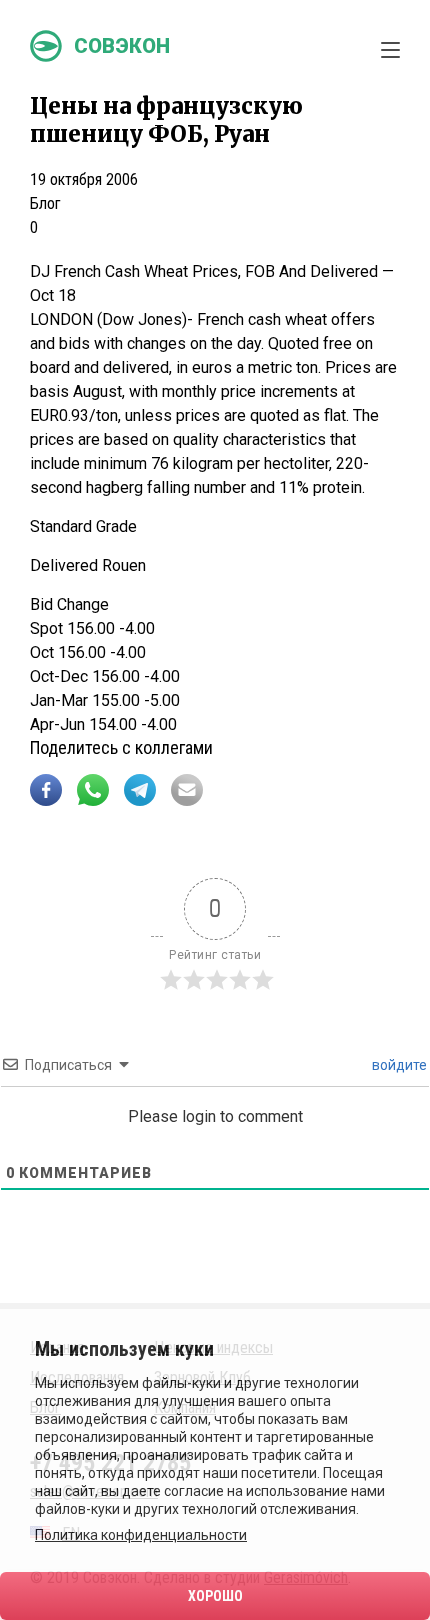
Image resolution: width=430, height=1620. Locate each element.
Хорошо (215, 1596)
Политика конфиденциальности (141, 1535)
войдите (398, 1065)
